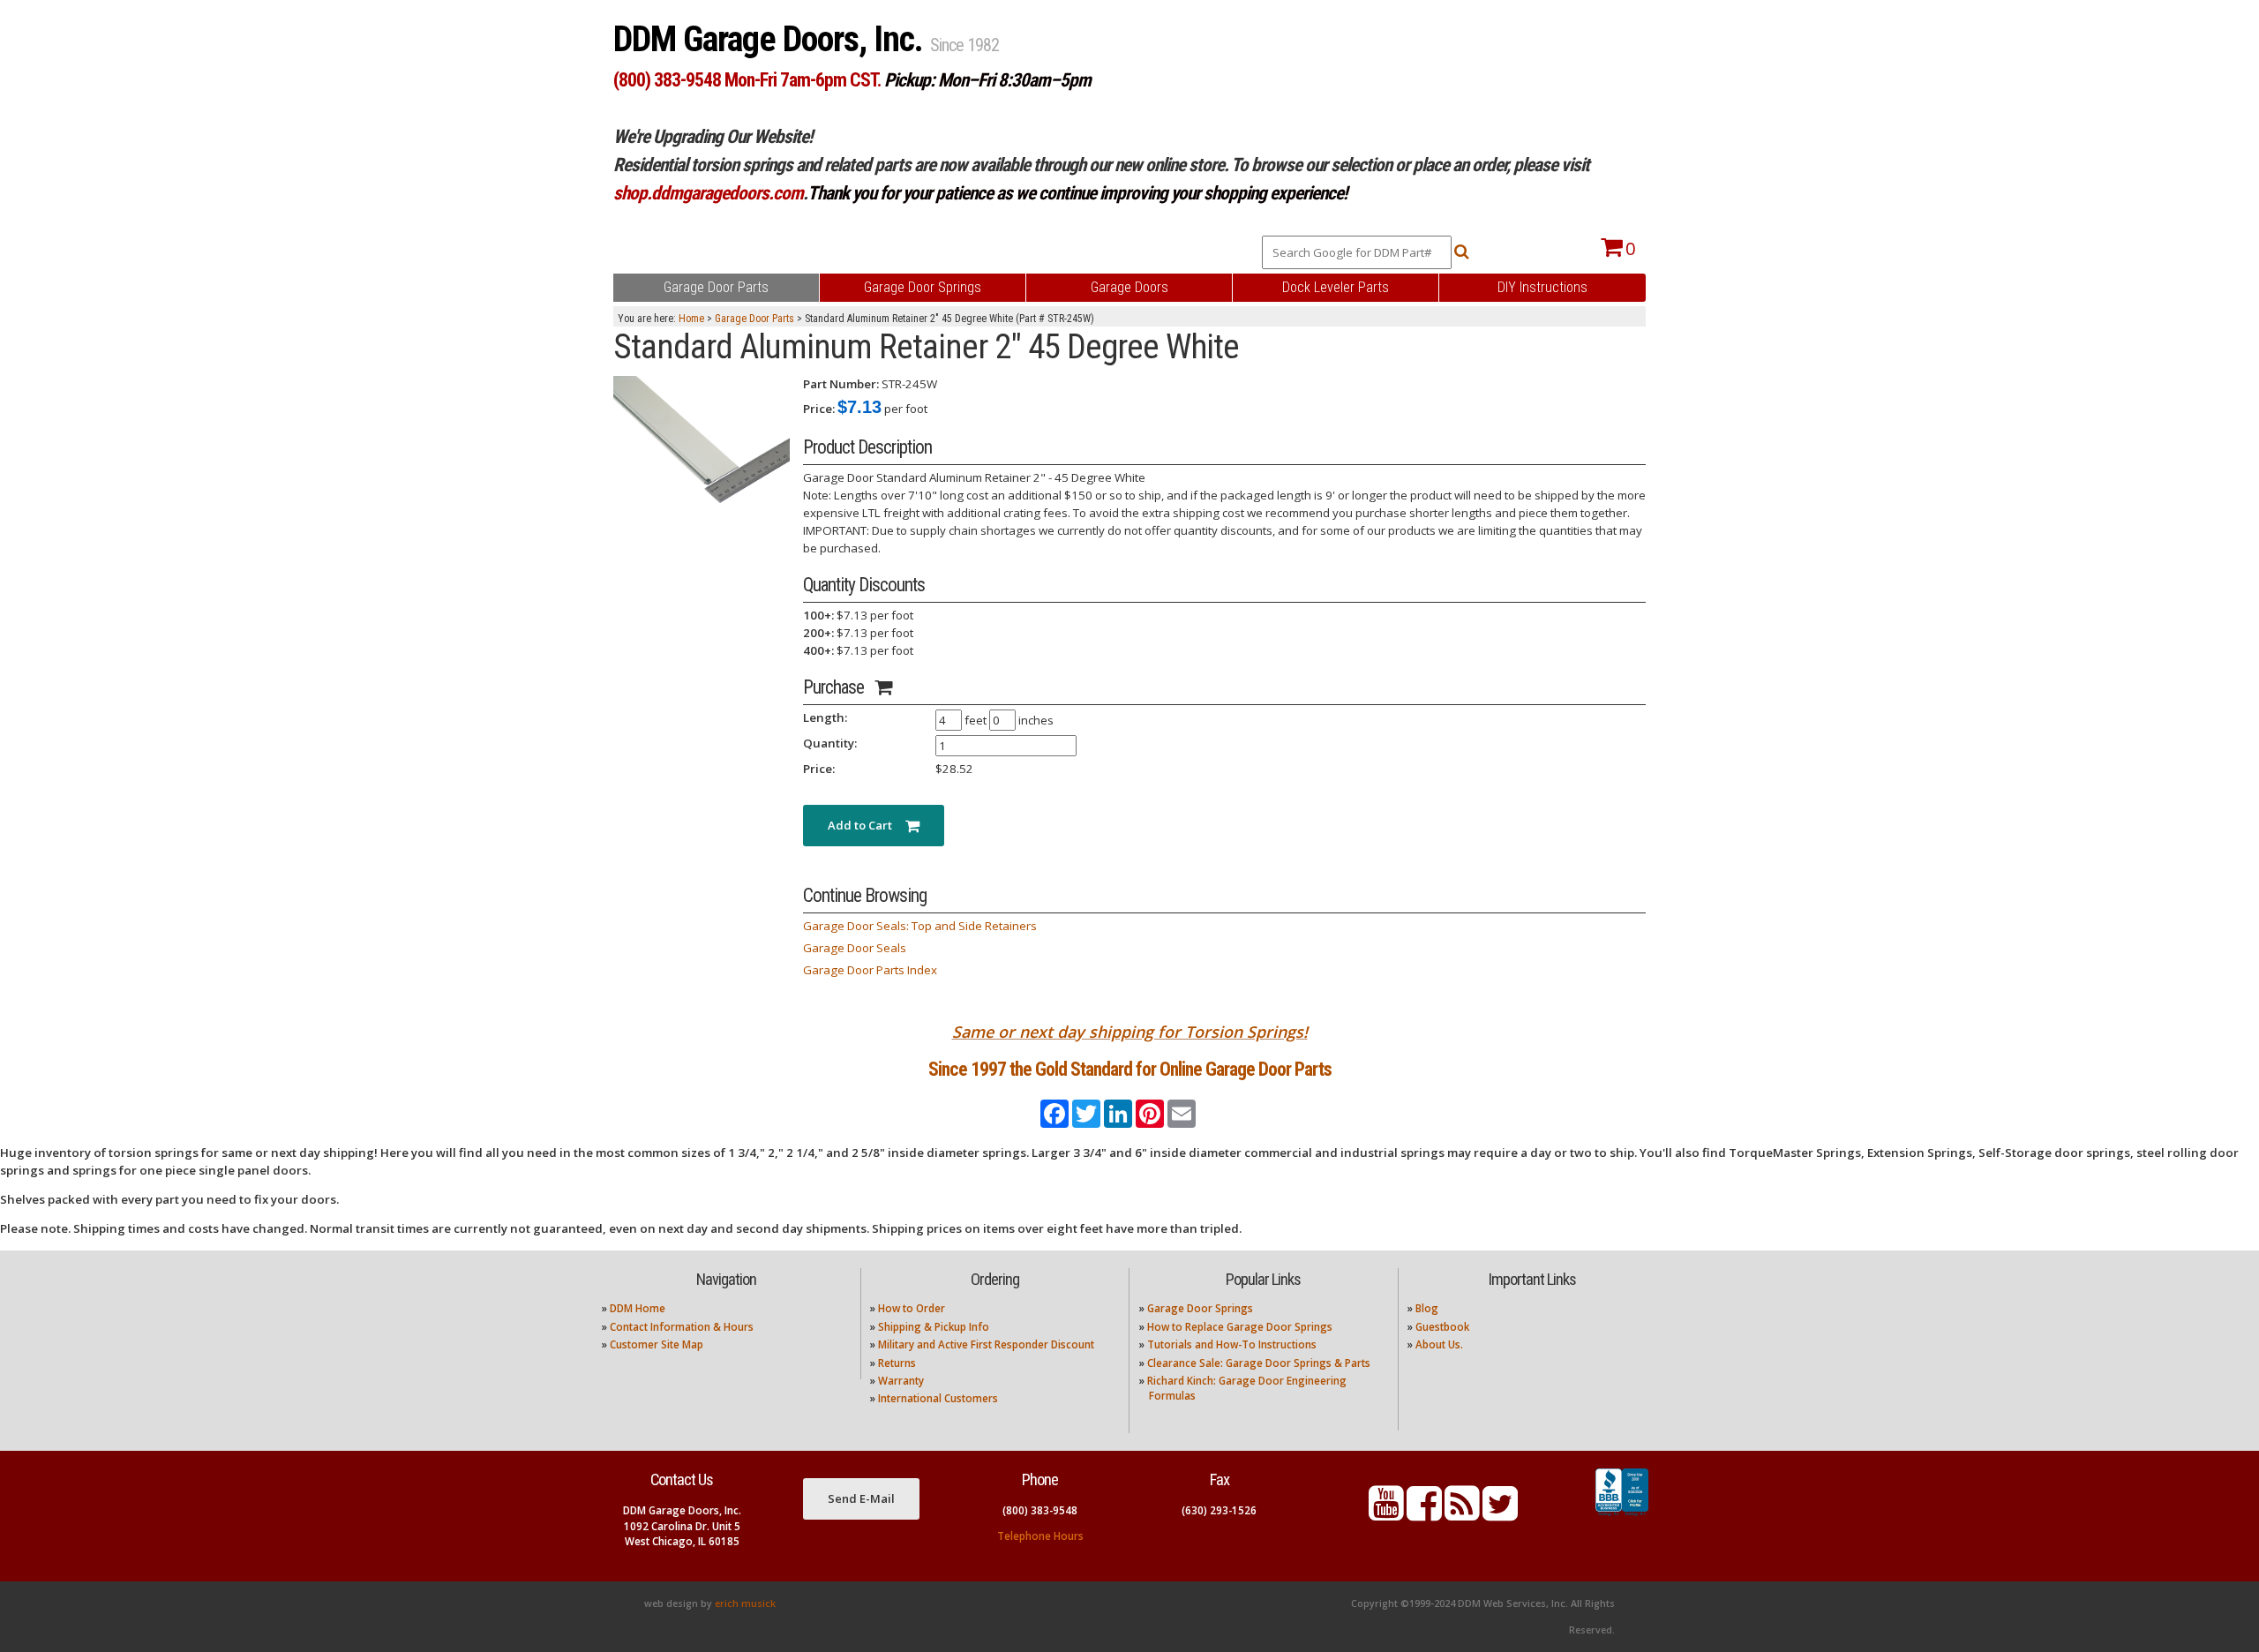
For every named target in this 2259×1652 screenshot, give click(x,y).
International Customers (938, 1398)
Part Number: (841, 384)
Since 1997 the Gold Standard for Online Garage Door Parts (1130, 1069)
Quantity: (830, 743)
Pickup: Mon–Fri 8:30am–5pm (987, 80)
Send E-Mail (861, 1498)
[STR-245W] (702, 441)
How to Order (912, 1308)
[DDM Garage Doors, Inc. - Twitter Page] (1500, 1514)
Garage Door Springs (1200, 1308)
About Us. (1439, 1344)
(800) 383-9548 (1040, 1510)
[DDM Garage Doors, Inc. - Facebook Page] (1424, 1514)
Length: (825, 717)
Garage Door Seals (855, 948)
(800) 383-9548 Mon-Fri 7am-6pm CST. (747, 80)
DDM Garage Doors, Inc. (772, 39)
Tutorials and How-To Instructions (1232, 1344)
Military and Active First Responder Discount (986, 1344)
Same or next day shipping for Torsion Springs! (1130, 1032)
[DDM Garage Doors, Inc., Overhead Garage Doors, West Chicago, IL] (1622, 1516)
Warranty (901, 1381)
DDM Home (638, 1308)
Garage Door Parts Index (870, 970)
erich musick (745, 1603)
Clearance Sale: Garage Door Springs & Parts (1259, 1363)
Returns (897, 1363)
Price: (819, 409)
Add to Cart (867, 825)
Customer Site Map (657, 1344)
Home (691, 319)
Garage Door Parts (754, 319)
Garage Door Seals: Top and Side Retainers (920, 926)
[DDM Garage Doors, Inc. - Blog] (1462, 1514)
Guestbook (1442, 1327)
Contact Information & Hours (682, 1327)
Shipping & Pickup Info (934, 1327)
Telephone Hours (1040, 1536)
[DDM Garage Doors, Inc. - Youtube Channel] (1386, 1514)
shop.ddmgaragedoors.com (708, 193)
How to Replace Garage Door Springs (1240, 1327)
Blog (1427, 1308)
